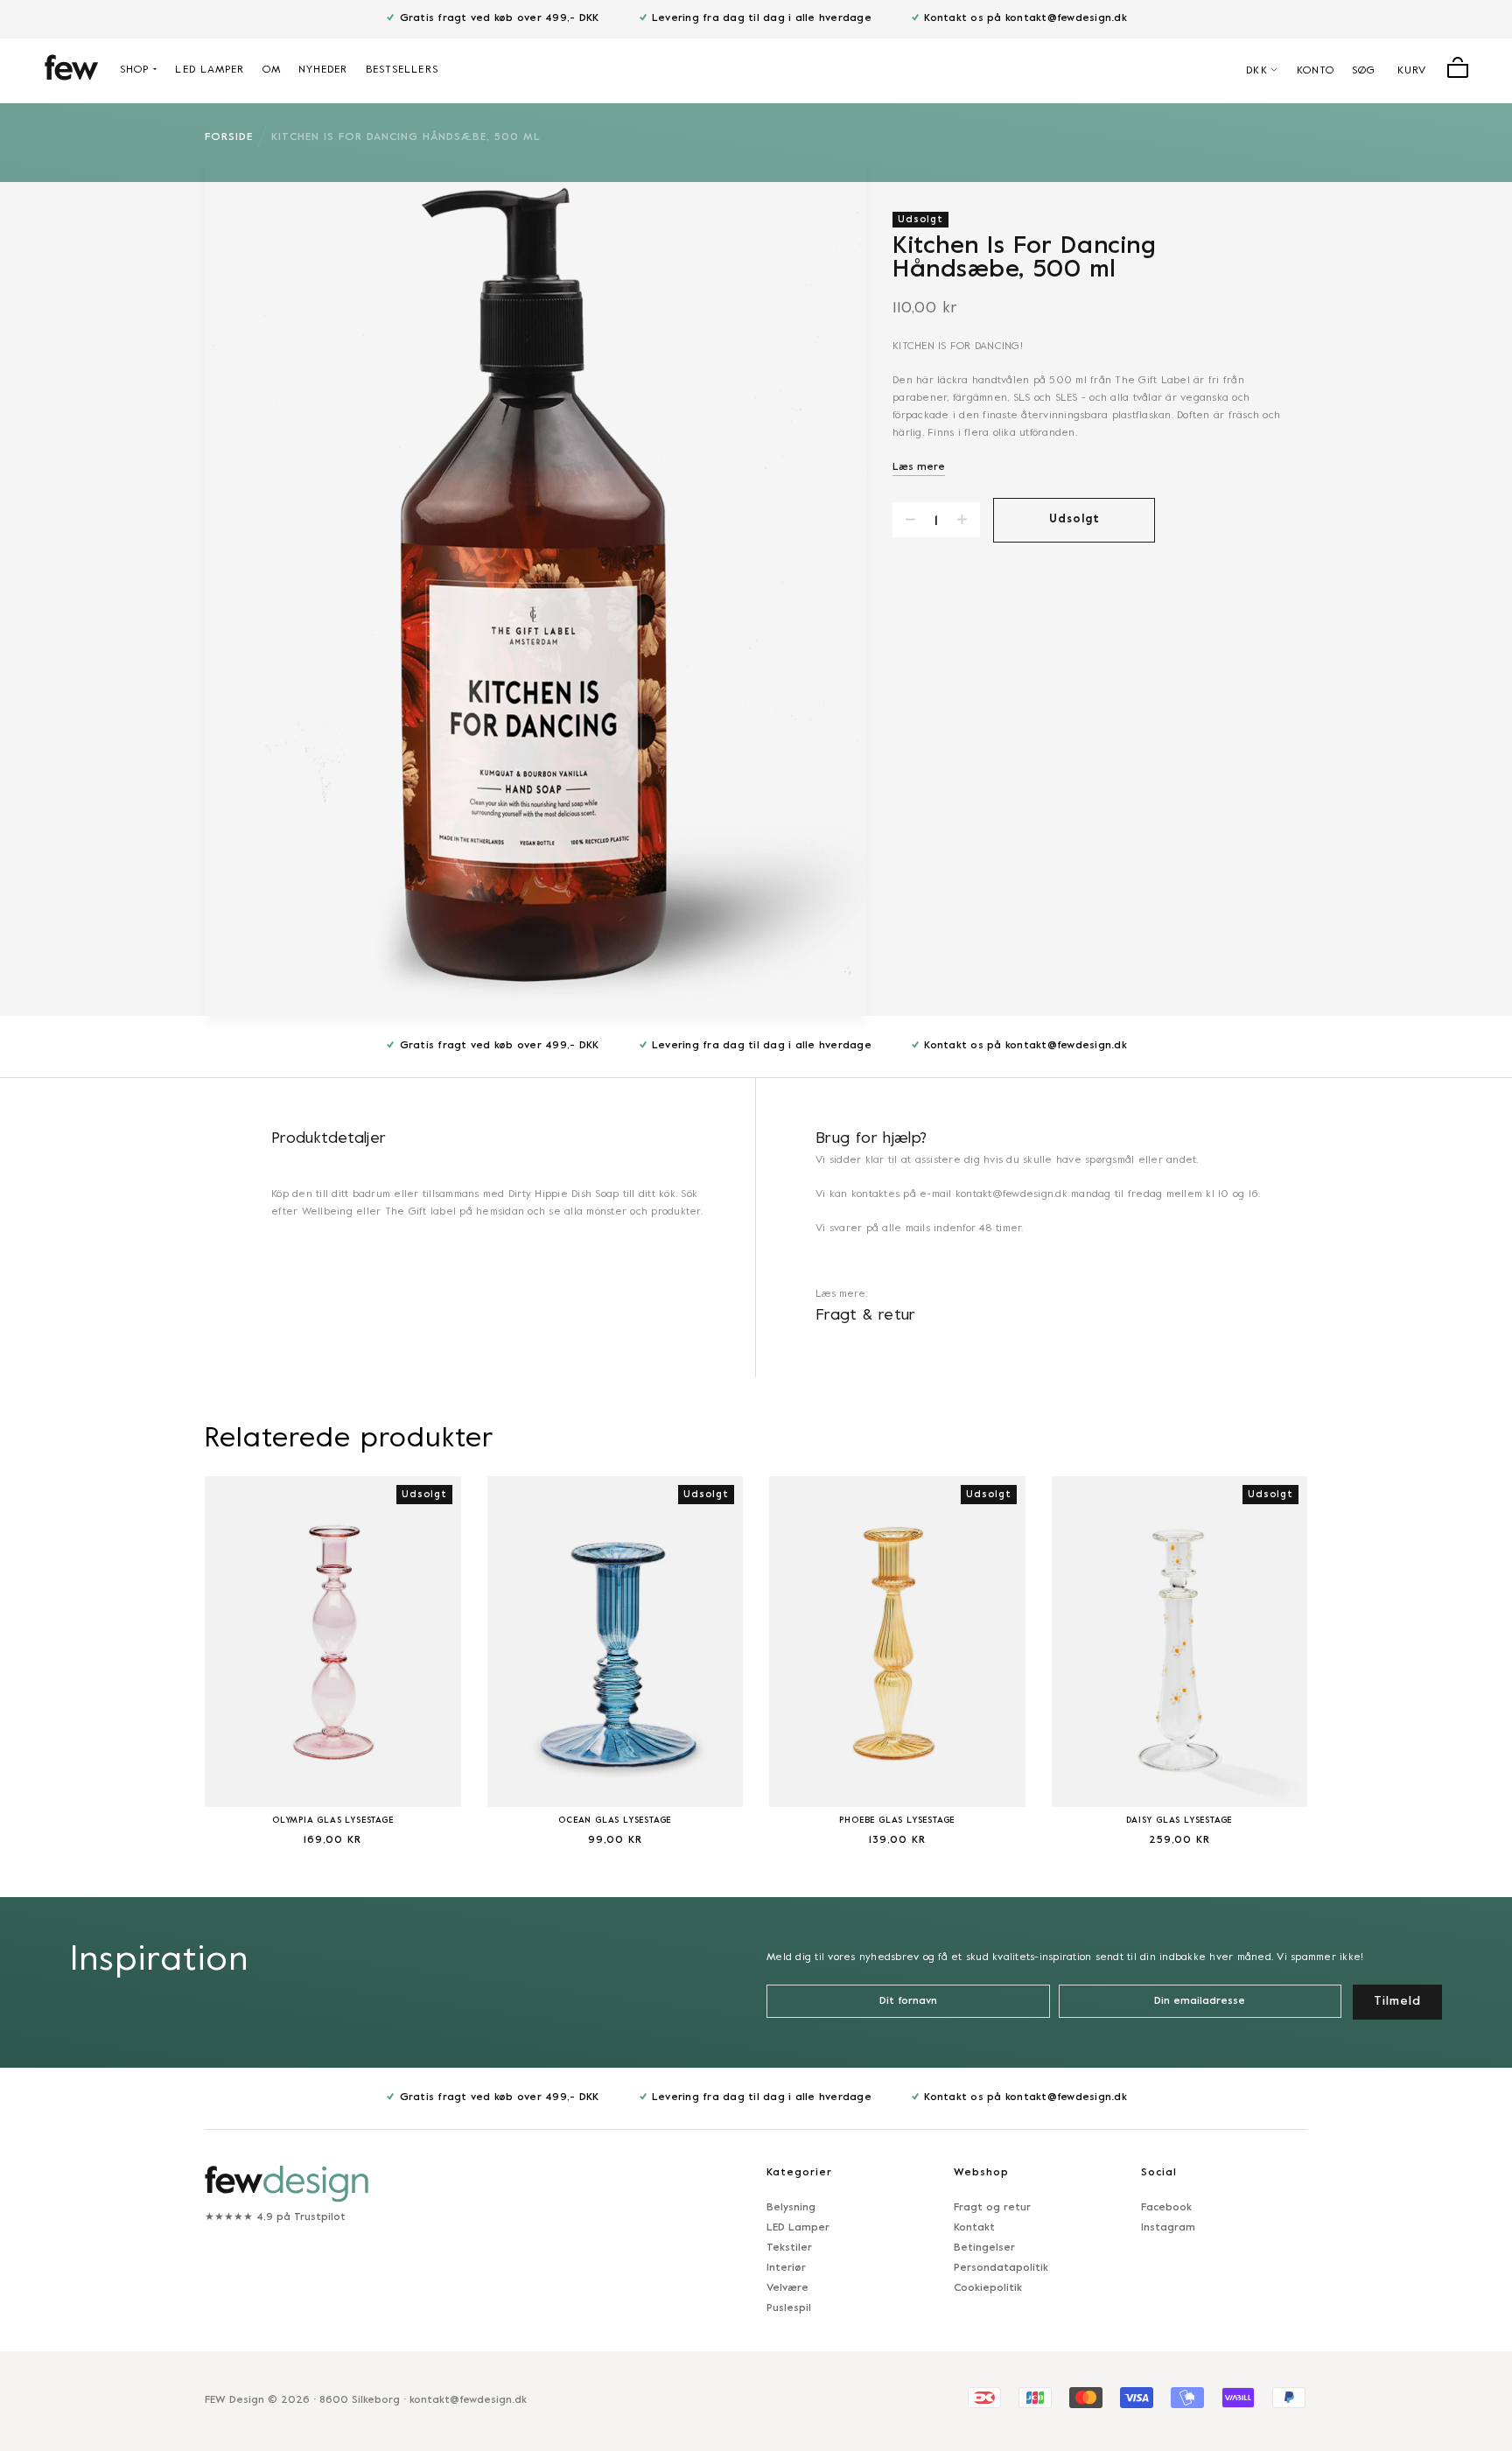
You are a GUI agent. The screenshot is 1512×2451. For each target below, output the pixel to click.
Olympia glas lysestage (333, 1821)
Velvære (787, 2288)
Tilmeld (1397, 2002)
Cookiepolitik (988, 2288)
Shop (134, 70)
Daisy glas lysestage (1179, 1821)
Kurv (1412, 71)
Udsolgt (1074, 520)
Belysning (791, 2208)
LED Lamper (798, 2228)
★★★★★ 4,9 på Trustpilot (275, 2217)
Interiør (786, 2268)
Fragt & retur (866, 1316)
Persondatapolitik (1001, 2268)
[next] (1351, 1649)
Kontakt (974, 2228)
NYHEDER (323, 70)
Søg (1364, 71)
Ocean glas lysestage (615, 1821)
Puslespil (789, 2308)
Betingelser (984, 2248)
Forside (229, 137)
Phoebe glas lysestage (897, 1821)
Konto (1316, 71)
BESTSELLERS (402, 70)
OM (272, 70)
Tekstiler (789, 2248)
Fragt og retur (992, 2208)
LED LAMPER (210, 70)
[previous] (161, 1649)
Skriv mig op (1322, 2379)
